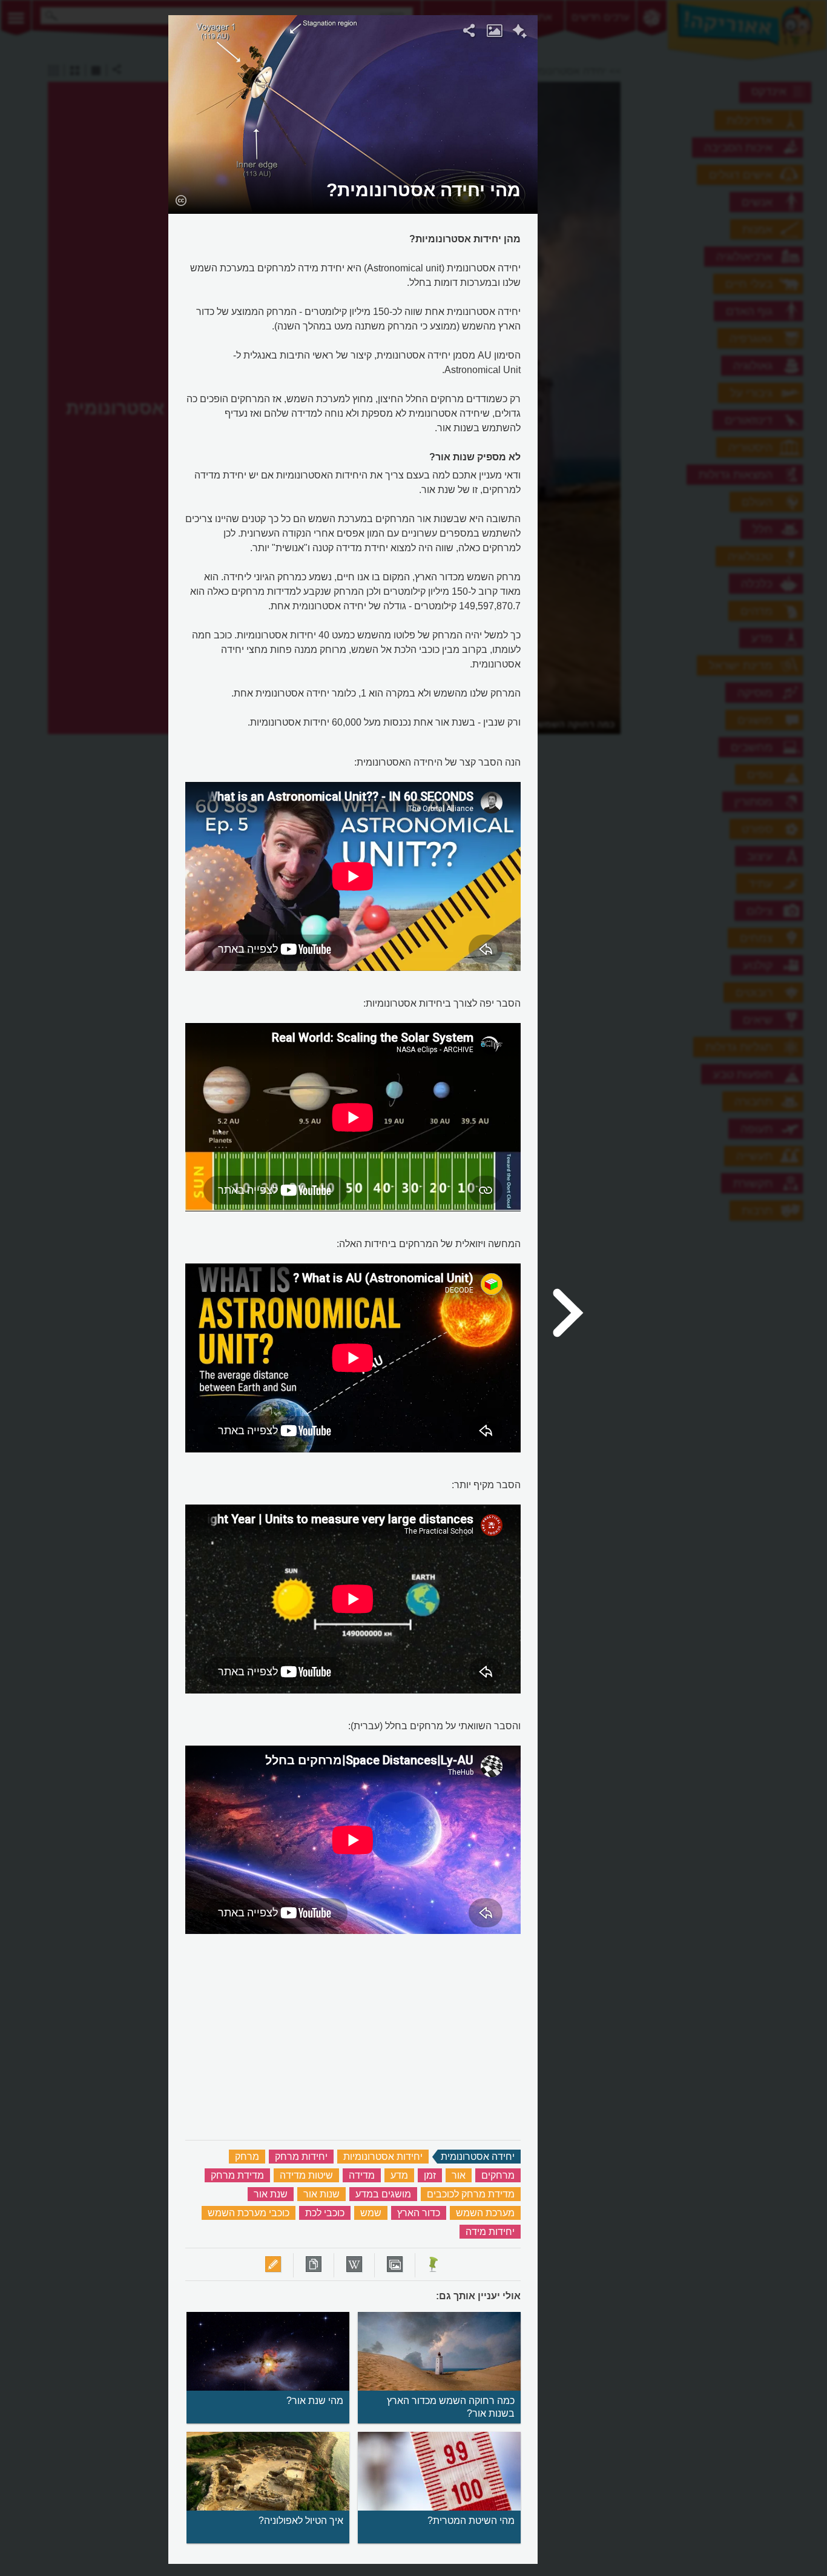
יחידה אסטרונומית (478, 2157)
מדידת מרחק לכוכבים (471, 2194)
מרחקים (498, 2175)
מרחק (247, 2157)
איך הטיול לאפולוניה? (301, 2521)
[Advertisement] (687, 197)
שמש (371, 2213)
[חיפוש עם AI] (520, 33)
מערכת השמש (485, 2213)
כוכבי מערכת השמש (249, 2213)
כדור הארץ (419, 2213)
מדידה (362, 2175)
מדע (399, 2175)
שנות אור (321, 2194)
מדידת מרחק (237, 2175)
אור (459, 2175)
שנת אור (271, 2194)
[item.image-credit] (181, 200)
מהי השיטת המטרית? (471, 2521)
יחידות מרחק (301, 2157)
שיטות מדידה (306, 2175)
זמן (430, 2175)
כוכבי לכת (325, 2213)
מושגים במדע (383, 2194)
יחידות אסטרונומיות (383, 2157)
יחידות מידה (490, 2232)
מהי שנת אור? (315, 2401)
